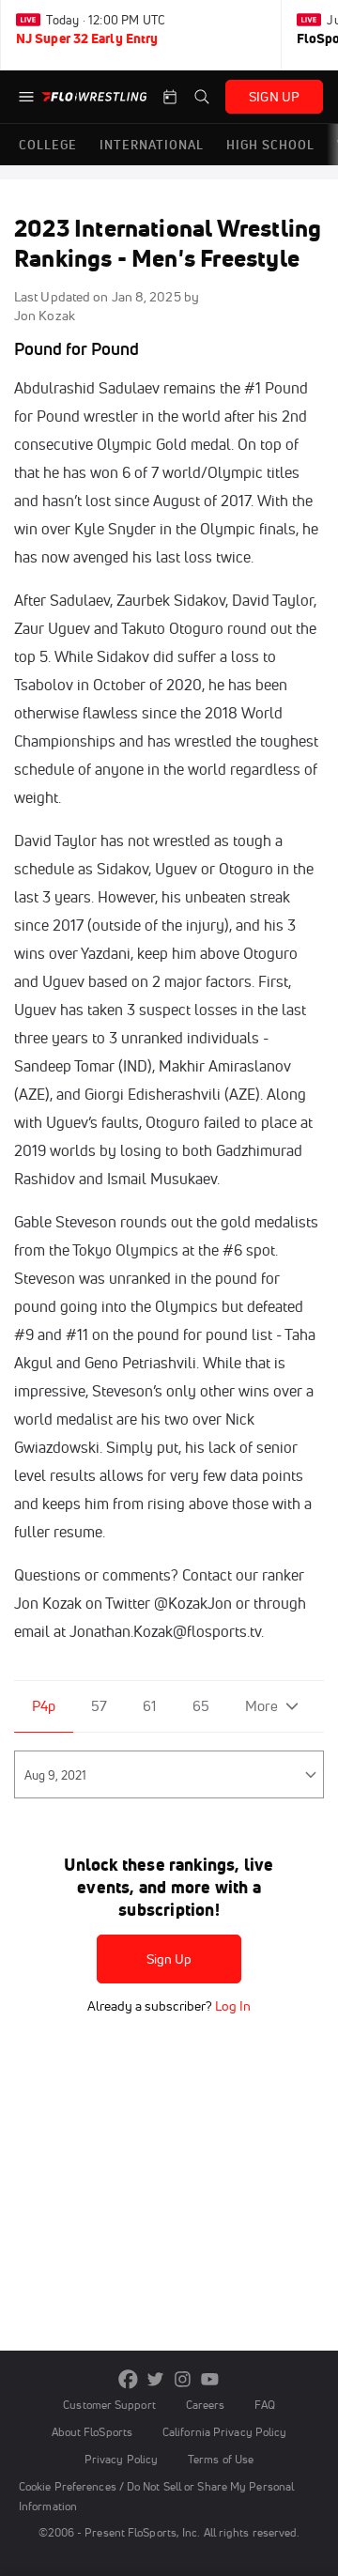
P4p (44, 1706)
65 (201, 1706)
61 (149, 1706)
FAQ (264, 2405)
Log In (231, 2006)
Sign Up (169, 1959)
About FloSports (92, 2432)
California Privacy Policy (224, 2432)
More (261, 1706)
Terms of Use (221, 2459)
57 (99, 1706)
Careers (206, 2405)
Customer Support (109, 2405)
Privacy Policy (121, 2459)
